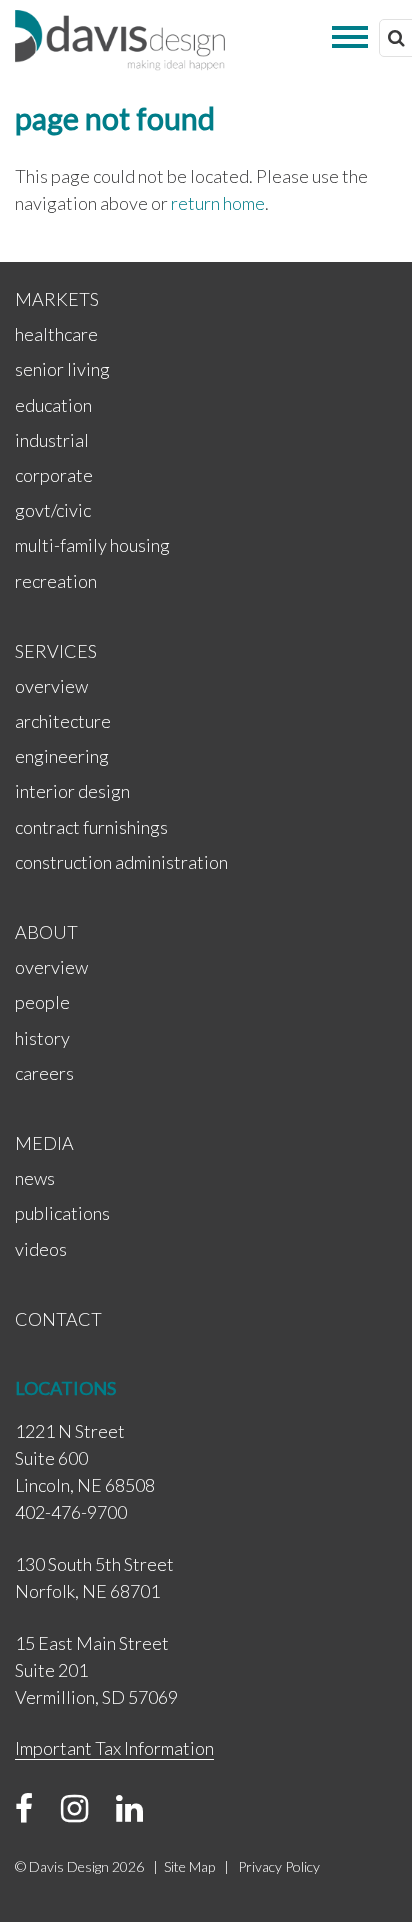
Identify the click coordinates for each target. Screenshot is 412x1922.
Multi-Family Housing (92, 545)
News (35, 1178)
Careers (44, 1073)
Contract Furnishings (91, 827)
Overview (51, 686)
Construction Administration (121, 862)
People (42, 1002)
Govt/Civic (53, 510)
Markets (57, 299)
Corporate (54, 475)
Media (44, 1143)
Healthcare (56, 334)
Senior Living (62, 369)
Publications (62, 1213)
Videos (41, 1249)
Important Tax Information (114, 1748)
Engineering (62, 756)
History (42, 1038)
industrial (52, 440)
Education (53, 405)
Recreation (56, 581)
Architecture (63, 721)
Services (56, 651)
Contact (58, 1319)
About (46, 932)
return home (218, 203)
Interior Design (72, 791)
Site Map (189, 1866)
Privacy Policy (279, 1866)
